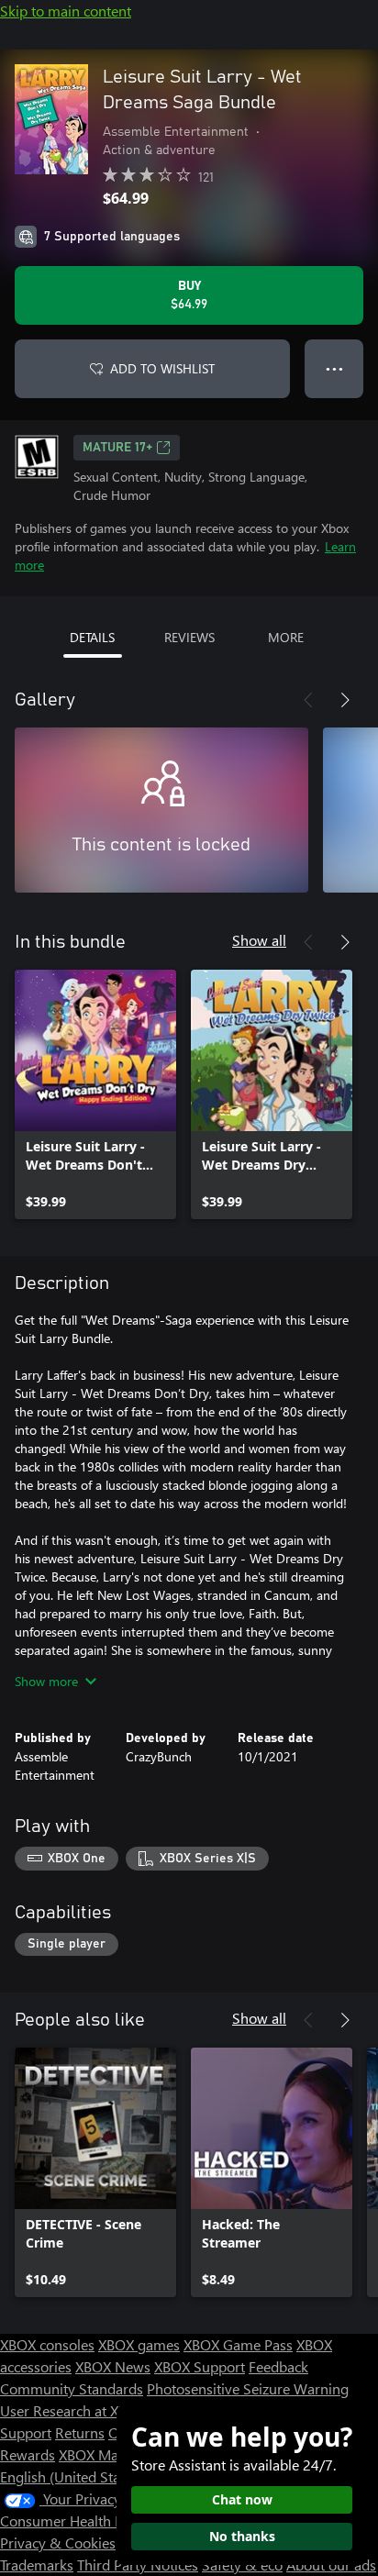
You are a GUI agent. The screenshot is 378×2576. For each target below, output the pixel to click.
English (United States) (72, 2476)
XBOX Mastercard (114, 2454)
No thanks (242, 2536)
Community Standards (72, 2388)
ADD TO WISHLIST (162, 368)
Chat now (242, 2499)
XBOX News (113, 2366)
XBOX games (139, 2344)
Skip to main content (66, 11)
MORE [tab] (286, 637)
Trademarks (37, 2565)
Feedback (278, 2366)
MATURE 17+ (117, 448)
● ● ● (334, 368)
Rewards (28, 2454)
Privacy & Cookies (58, 2543)
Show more (46, 1681)
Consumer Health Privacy (80, 2520)
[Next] (345, 700)
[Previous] (308, 700)
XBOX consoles (47, 2344)
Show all (259, 940)
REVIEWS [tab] (189, 637)
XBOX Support (200, 2366)
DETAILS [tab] (92, 637)
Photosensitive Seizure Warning (248, 2388)
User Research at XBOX (75, 2410)
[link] (95, 1094)
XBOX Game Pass (238, 2344)
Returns (80, 2432)
